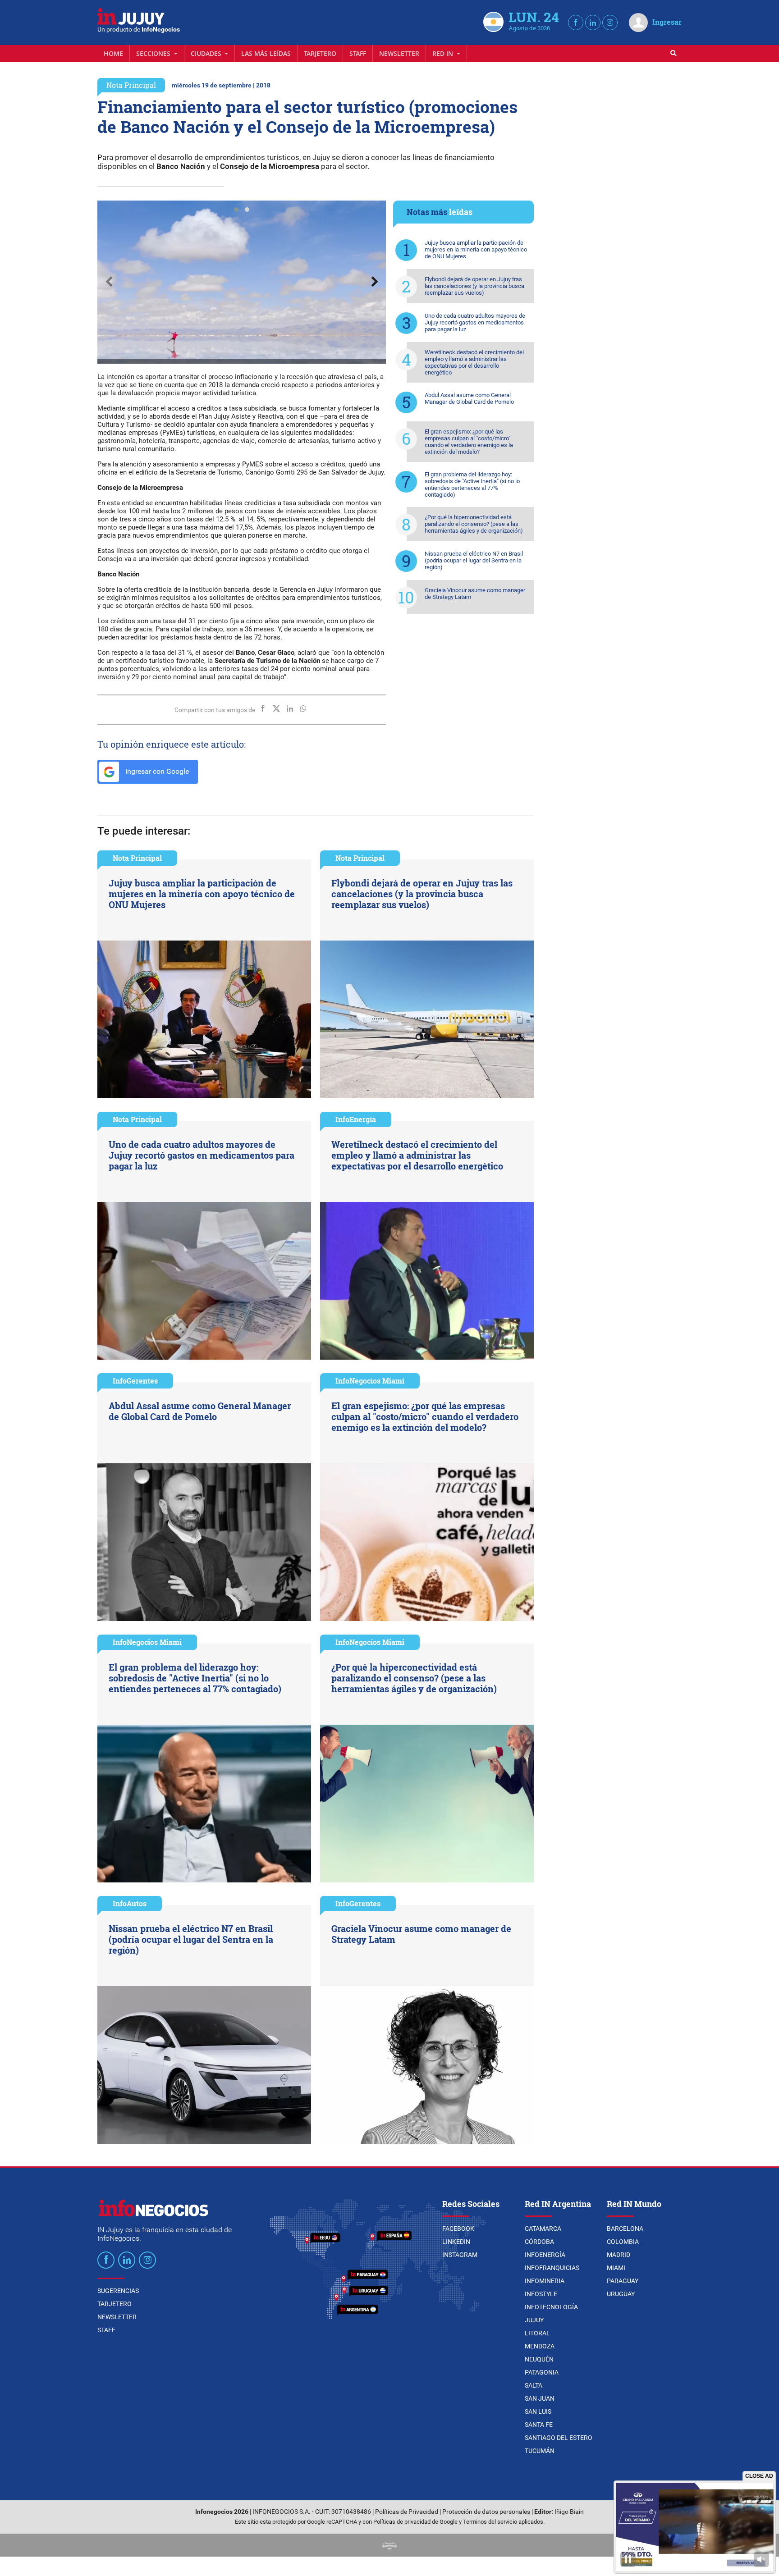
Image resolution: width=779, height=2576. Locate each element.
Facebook (458, 2229)
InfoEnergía (356, 1119)
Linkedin (456, 2242)
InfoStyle (541, 2294)
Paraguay (623, 2281)
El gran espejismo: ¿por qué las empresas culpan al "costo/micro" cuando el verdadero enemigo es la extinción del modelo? (469, 442)
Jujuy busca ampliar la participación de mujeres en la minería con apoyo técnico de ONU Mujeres (476, 249)
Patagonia (542, 2372)
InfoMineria (545, 2281)
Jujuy (534, 2320)
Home (113, 53)
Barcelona (625, 2229)
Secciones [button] (154, 53)
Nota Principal (131, 85)
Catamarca (543, 2229)
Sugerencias (118, 2291)
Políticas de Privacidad (407, 2512)
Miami (616, 2268)
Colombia (623, 2242)
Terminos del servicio (490, 2522)
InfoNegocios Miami (370, 1381)
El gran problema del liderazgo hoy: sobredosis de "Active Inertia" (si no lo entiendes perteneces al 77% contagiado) (472, 484)
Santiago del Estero (559, 2438)
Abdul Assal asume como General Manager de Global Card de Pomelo (469, 398)
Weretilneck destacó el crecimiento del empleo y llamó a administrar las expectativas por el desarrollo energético (474, 362)
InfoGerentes (135, 1381)
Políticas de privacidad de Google (415, 2522)
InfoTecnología (551, 2307)
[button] (236, 210)
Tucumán (540, 2451)
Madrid (619, 2255)
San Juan (540, 2398)
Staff (358, 53)
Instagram (460, 2255)
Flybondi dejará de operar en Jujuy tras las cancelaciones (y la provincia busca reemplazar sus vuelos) (474, 286)
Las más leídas (266, 53)
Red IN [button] (444, 53)
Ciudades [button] (207, 53)
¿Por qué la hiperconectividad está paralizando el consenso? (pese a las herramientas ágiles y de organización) (474, 524)
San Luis (538, 2412)
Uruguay (621, 2294)
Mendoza (540, 2346)
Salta (534, 2385)
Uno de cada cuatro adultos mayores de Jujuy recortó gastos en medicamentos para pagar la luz (475, 322)
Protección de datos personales (486, 2512)
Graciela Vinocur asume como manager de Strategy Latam (475, 594)
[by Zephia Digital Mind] (389, 2545)
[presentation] (109, 282)
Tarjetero (320, 53)
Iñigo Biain (569, 2512)
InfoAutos (130, 1903)
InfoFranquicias (552, 2268)
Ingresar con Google (156, 771)
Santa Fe (539, 2425)
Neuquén (539, 2359)
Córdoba (539, 2242)
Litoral (537, 2333)
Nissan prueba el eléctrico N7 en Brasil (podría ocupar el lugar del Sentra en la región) (474, 560)
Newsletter (399, 53)
